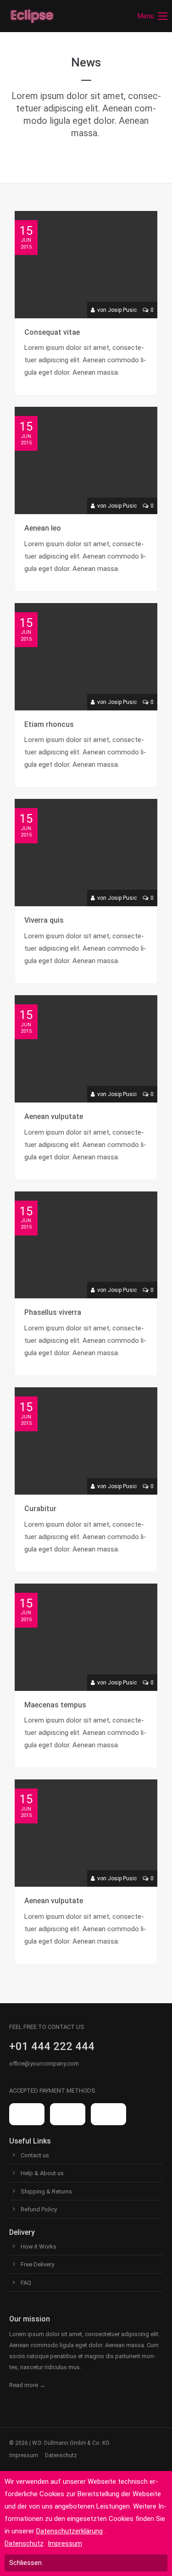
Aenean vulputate (54, 1116)
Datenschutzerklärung (69, 2531)
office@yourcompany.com (44, 2064)
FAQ (26, 2283)
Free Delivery (37, 2264)
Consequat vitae (52, 332)
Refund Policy (39, 2209)
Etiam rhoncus (49, 724)
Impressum (24, 2455)
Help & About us (42, 2173)
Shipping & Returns (46, 2191)
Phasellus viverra (53, 1312)
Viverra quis (44, 920)
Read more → (27, 2385)
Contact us (35, 2155)
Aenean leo (43, 528)
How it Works (39, 2246)
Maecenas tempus (55, 1705)
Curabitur (40, 1509)
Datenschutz (61, 2455)
